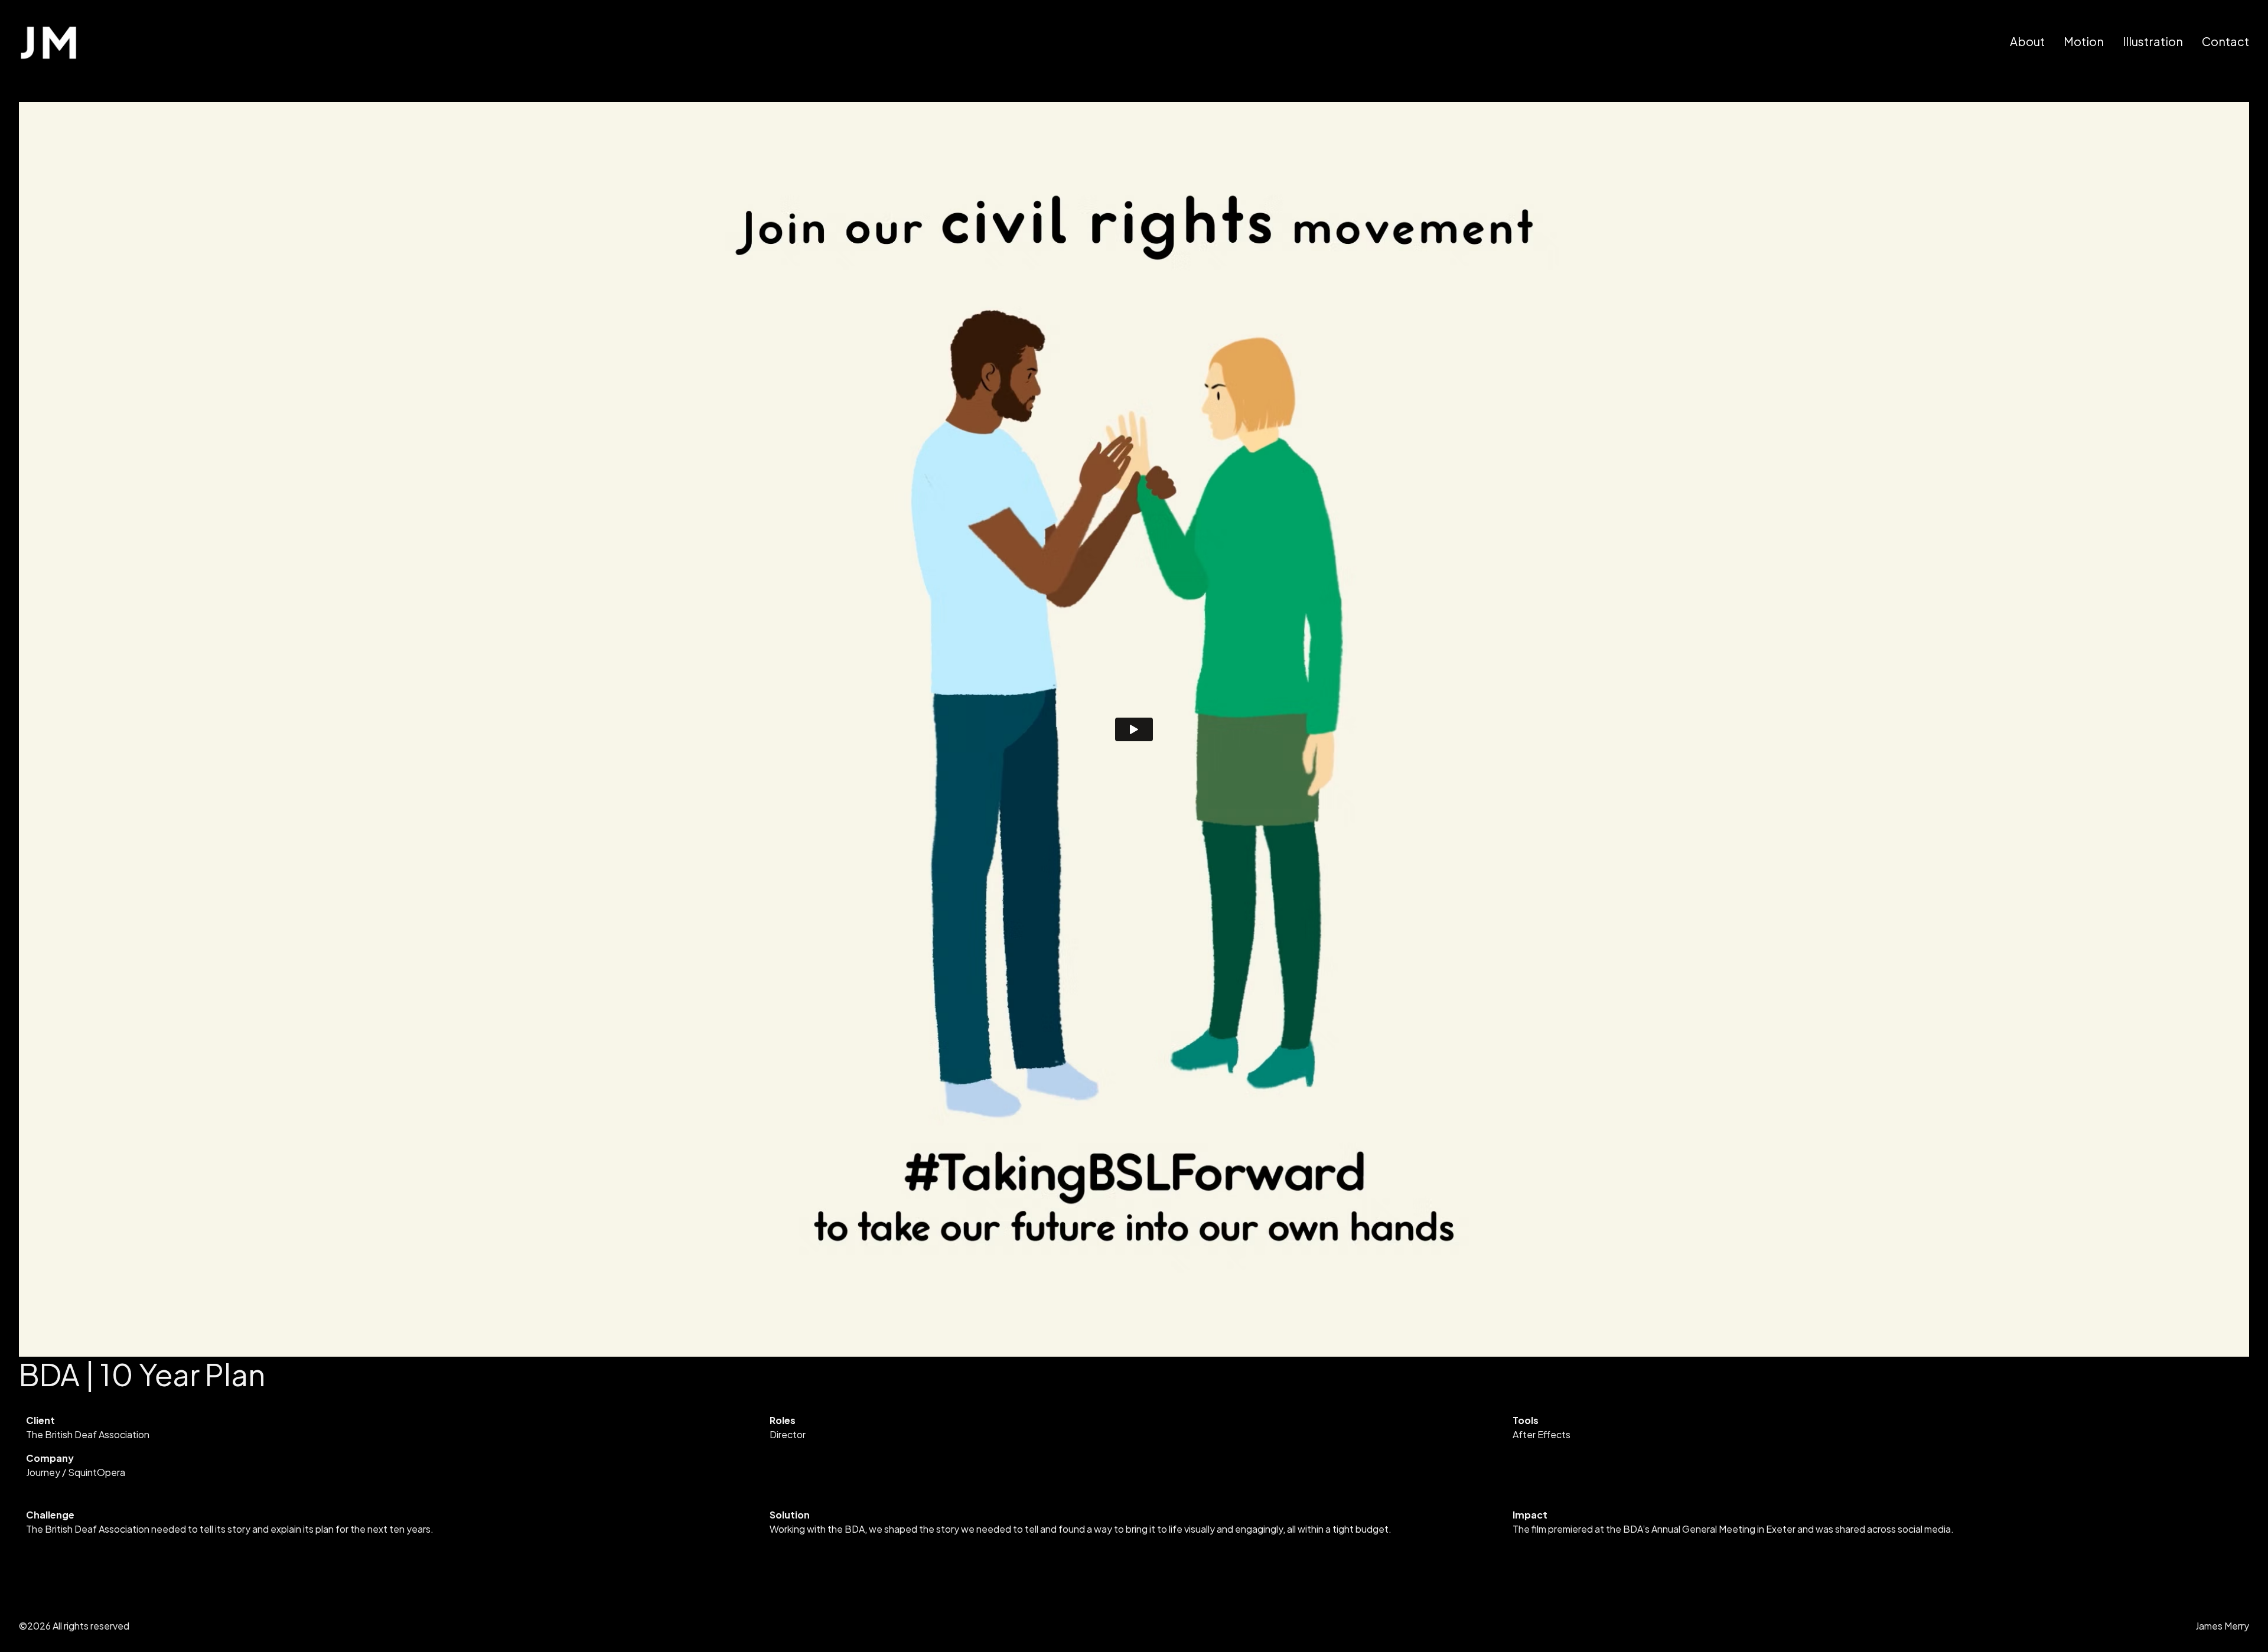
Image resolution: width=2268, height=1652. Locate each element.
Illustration (2153, 41)
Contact (2225, 41)
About (2027, 41)
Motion (2084, 41)
